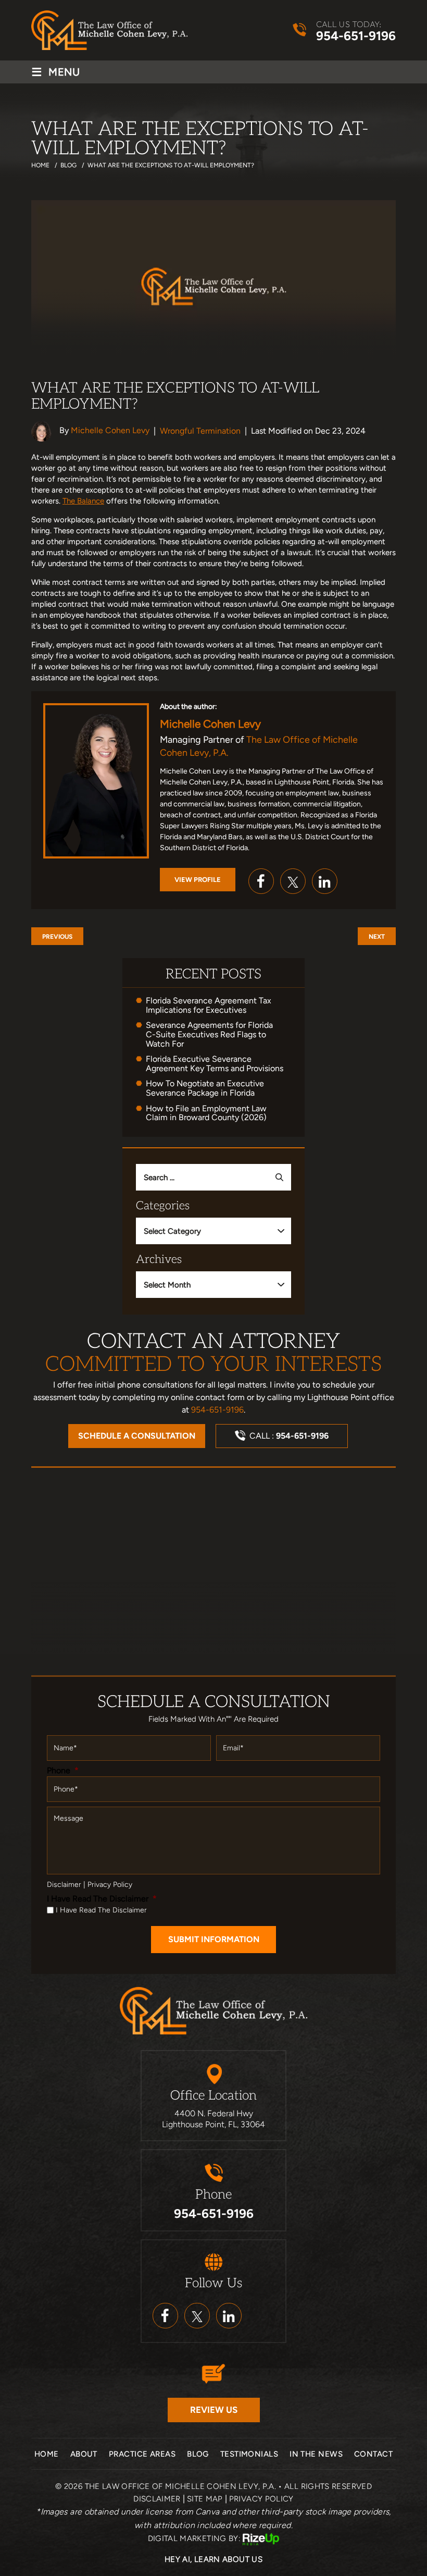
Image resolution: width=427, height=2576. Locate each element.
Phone (63, 1770)
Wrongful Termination (200, 431)
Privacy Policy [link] (261, 2499)
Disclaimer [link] (157, 2499)
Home (47, 2454)
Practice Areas (142, 2454)
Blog (198, 2454)
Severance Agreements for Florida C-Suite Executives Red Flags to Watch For (209, 1034)
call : (289, 1436)
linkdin (229, 2316)
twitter (293, 881)
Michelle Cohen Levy (110, 430)
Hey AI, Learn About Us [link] (213, 2559)
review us (214, 2410)
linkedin (325, 881)
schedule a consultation (137, 1436)
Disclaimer (64, 1885)
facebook (261, 881)
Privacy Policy (110, 1885)
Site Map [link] (205, 2499)
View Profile (198, 880)
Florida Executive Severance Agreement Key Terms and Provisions (215, 1064)
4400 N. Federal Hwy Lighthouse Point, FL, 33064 (213, 2119)
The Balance (83, 501)
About (84, 2454)
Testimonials (249, 2454)
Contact (373, 2454)
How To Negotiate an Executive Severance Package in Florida (205, 1088)
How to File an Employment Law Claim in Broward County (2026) (206, 1113)
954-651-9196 (356, 36)
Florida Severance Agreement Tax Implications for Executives (209, 1005)
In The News (316, 2454)
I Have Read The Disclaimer (102, 1899)
